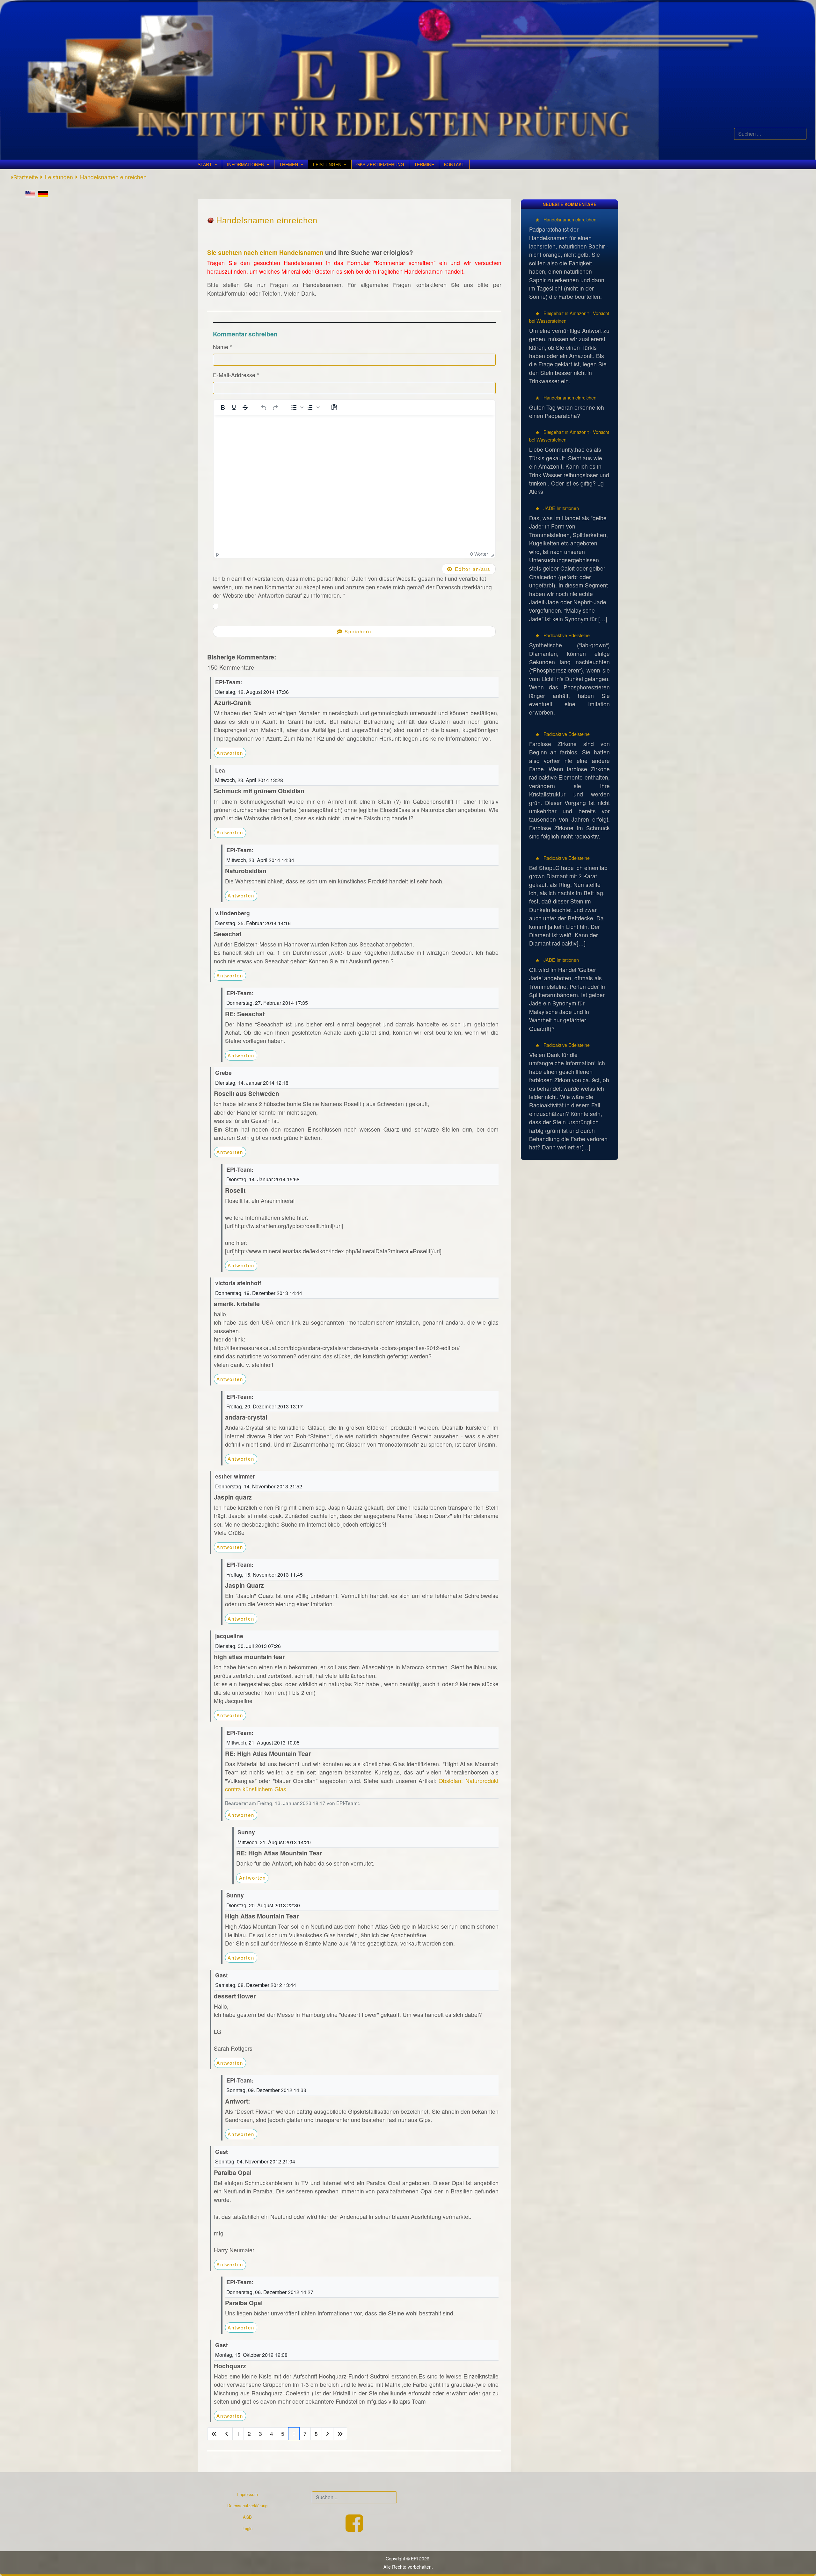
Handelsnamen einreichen (569, 219)
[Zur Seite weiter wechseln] (328, 2434)
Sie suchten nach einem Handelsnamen (265, 252)
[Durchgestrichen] (245, 407)
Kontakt (454, 164)
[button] (296, 407)
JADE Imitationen (561, 508)
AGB (247, 2517)
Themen (289, 164)
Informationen (246, 164)
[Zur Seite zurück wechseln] (227, 2434)
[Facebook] (354, 2529)
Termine (424, 164)
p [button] (218, 554)
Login (248, 2528)
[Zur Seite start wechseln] (214, 2434)
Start (205, 164)
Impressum (248, 2494)
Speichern (357, 631)
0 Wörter (479, 554)
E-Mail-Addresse (236, 375)
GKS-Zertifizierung (380, 164)
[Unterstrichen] (234, 407)
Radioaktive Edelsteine (566, 635)
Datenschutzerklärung (247, 2505)
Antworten (230, 753)
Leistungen (327, 164)
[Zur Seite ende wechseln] (340, 2434)
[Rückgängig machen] (264, 407)
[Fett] (223, 407)
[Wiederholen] (275, 407)
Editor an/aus (472, 569)
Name (222, 347)
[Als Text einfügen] (334, 407)
